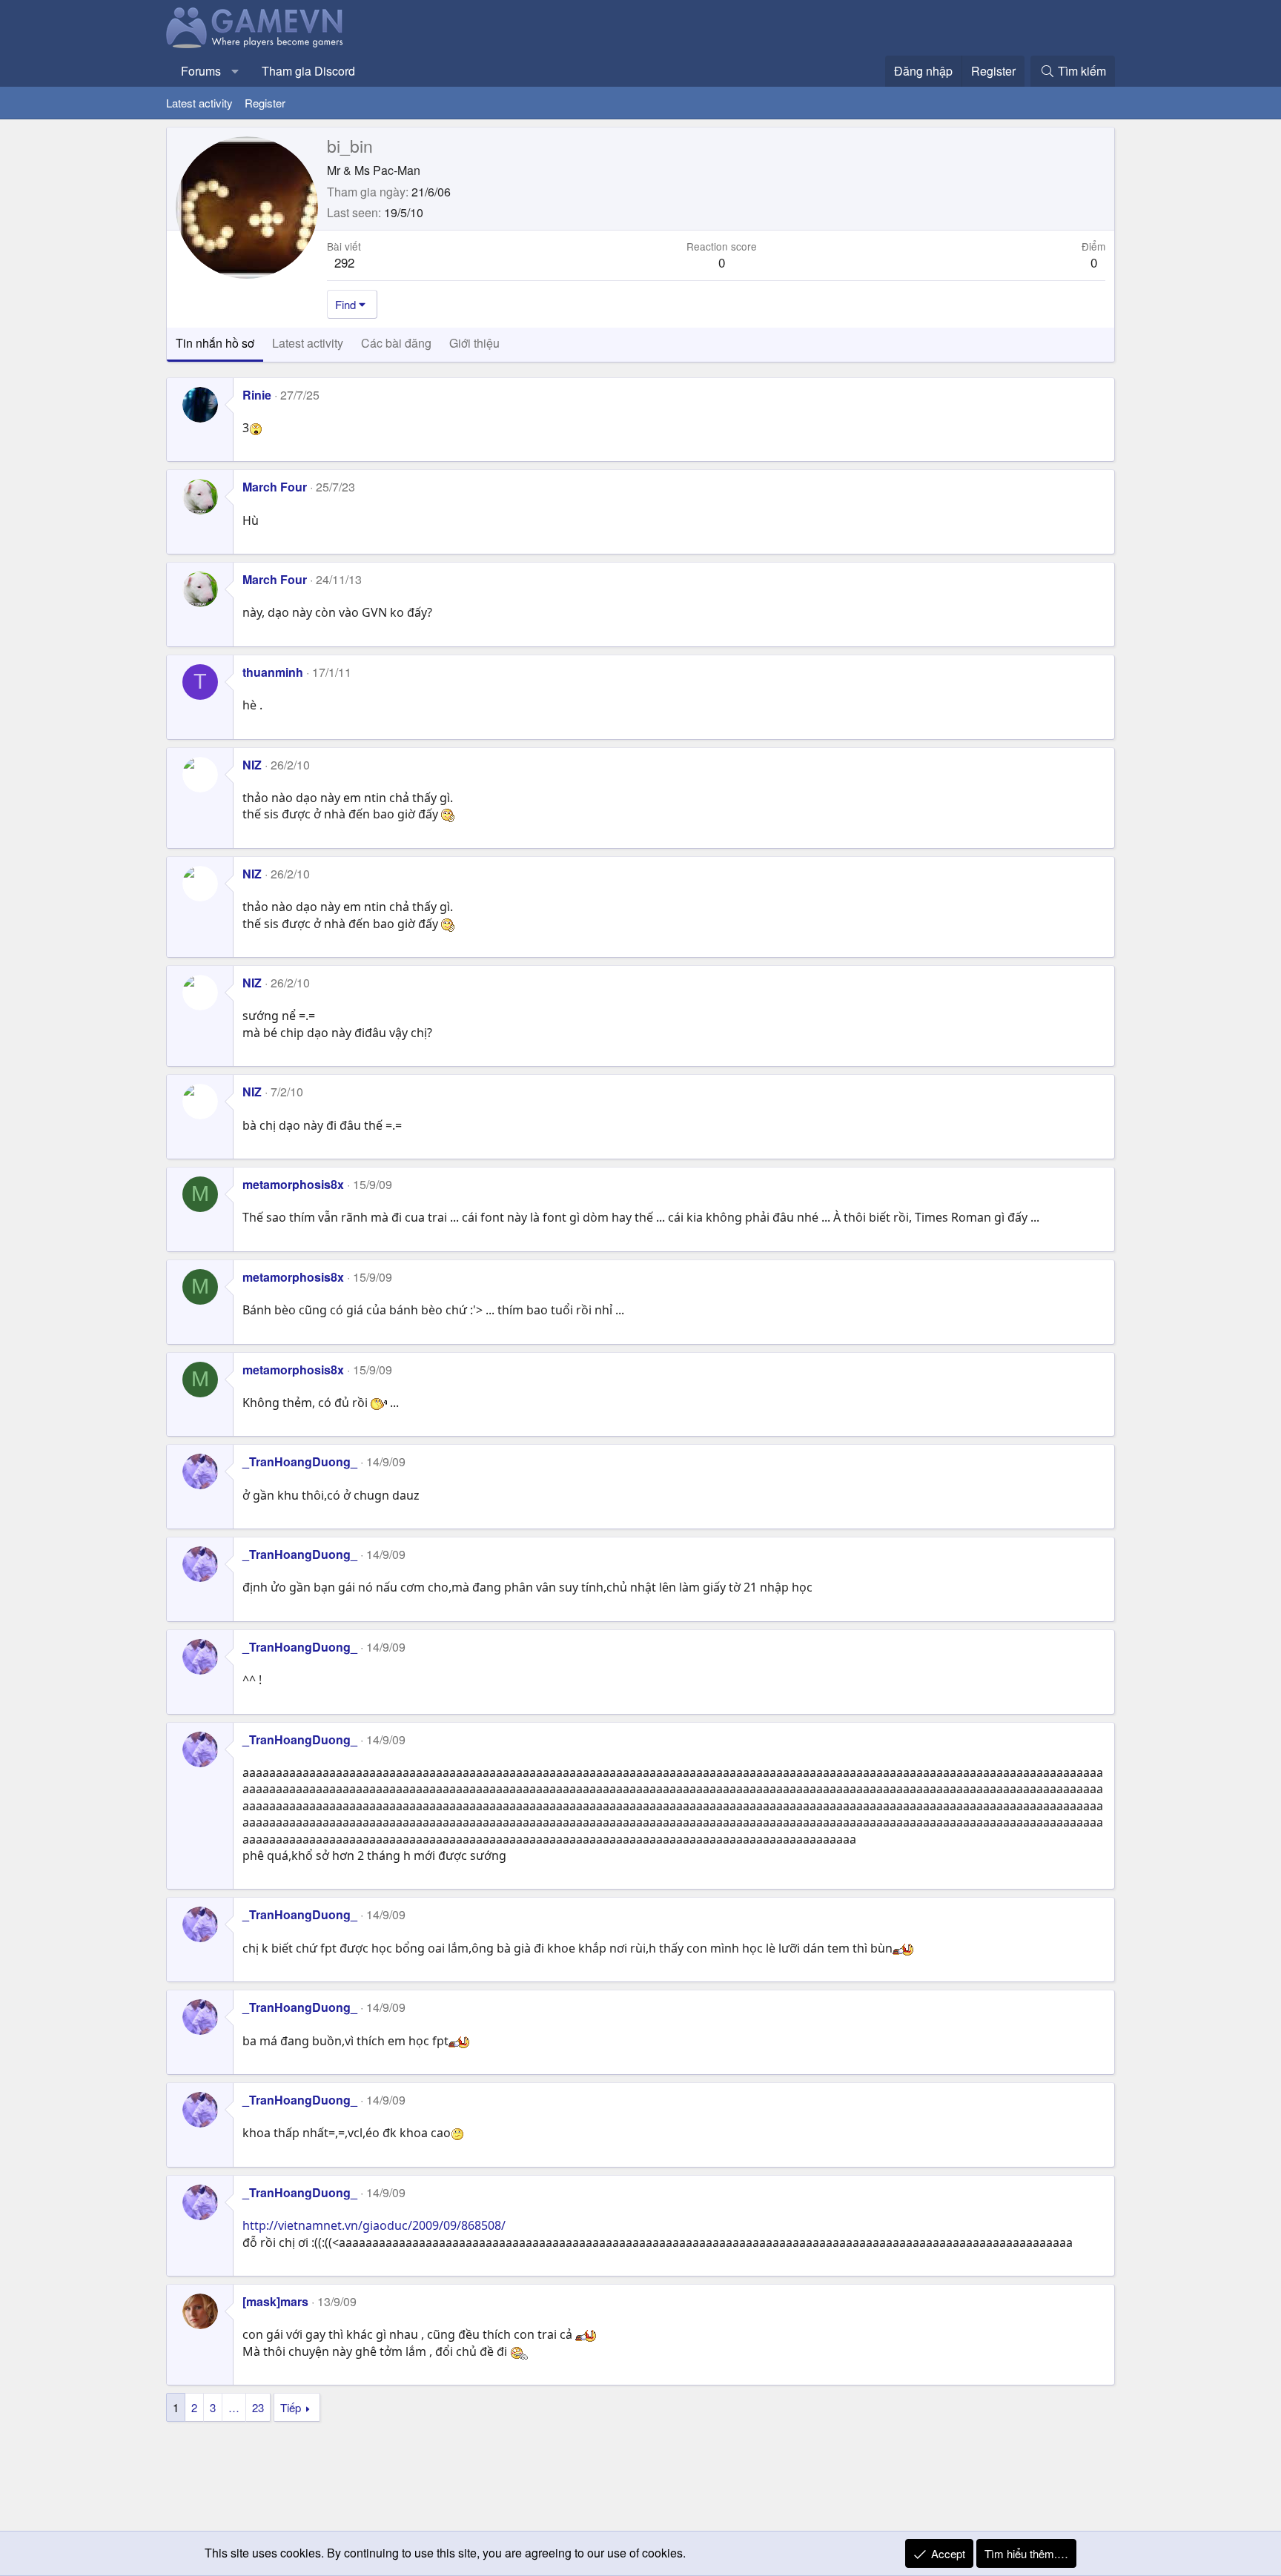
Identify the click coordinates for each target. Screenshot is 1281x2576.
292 (344, 262)
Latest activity (199, 103)
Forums (201, 71)
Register (265, 103)
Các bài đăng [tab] (396, 343)
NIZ (252, 765)
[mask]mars (275, 2301)
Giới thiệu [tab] (474, 343)
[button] (235, 71)
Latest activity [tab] (308, 343)
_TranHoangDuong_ (300, 1461)
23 (258, 2407)
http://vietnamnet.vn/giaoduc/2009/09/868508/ (374, 2225)
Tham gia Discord (308, 71)
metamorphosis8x (293, 1184)
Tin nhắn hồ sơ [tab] (215, 343)
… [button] (234, 2407)
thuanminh (273, 672)
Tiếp (291, 2407)
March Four (275, 487)
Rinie (257, 395)
